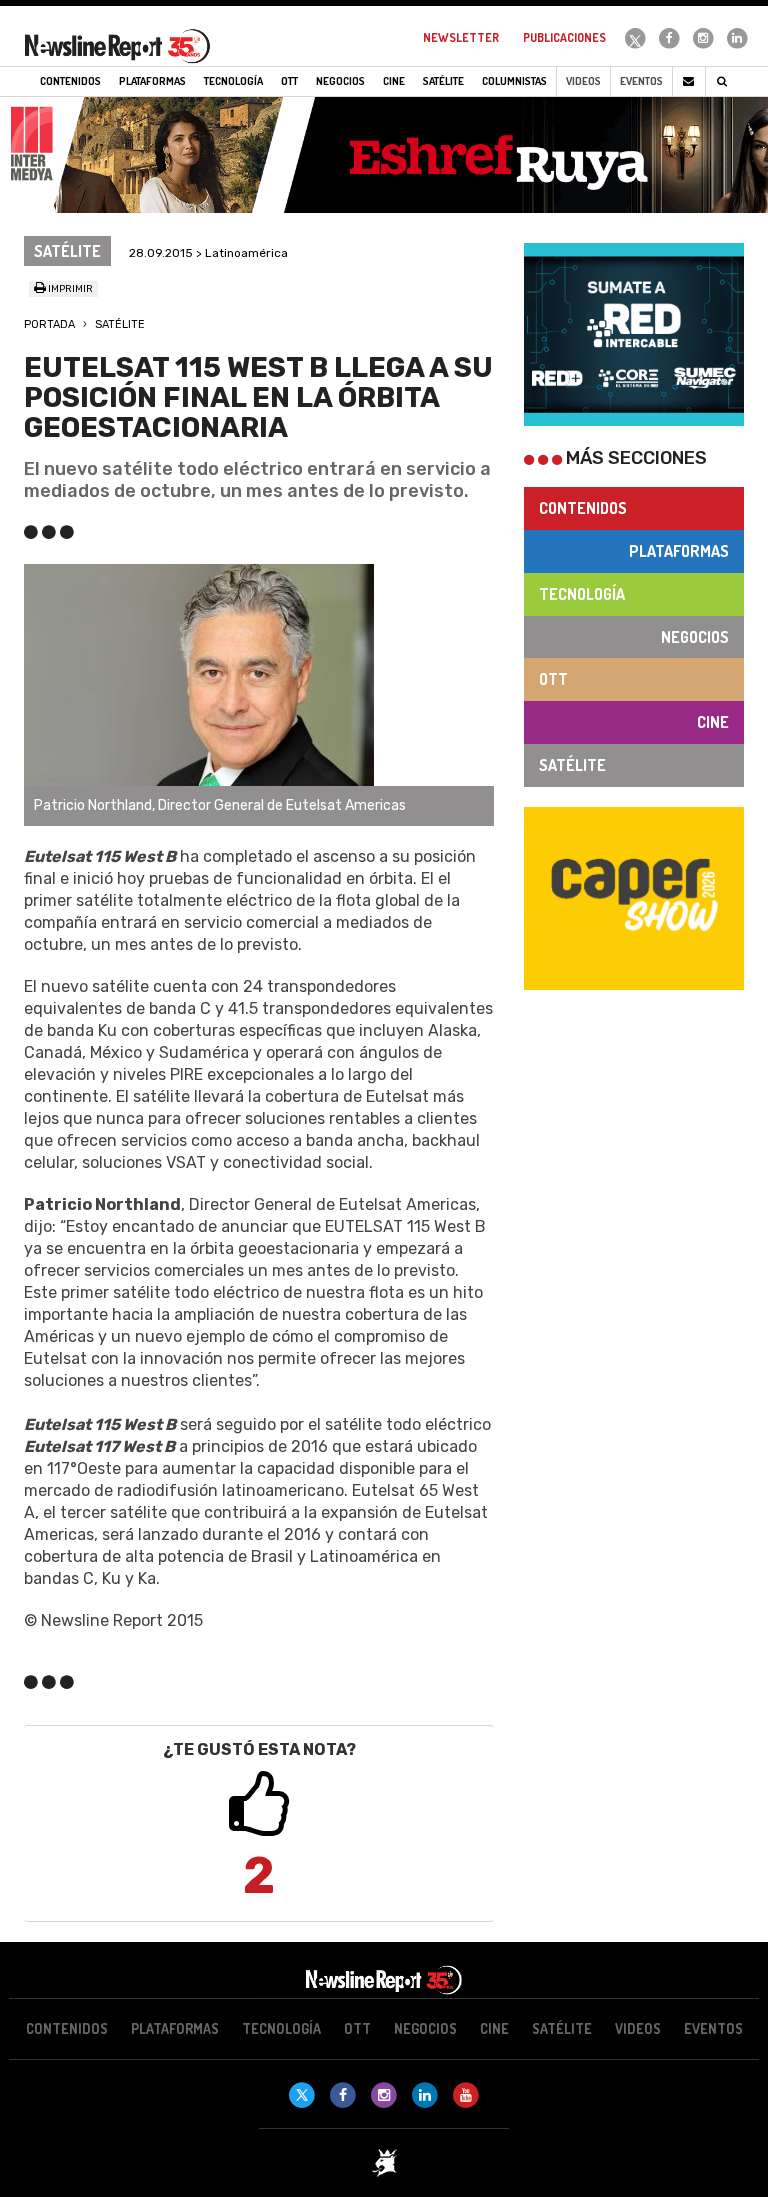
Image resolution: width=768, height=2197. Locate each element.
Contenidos (583, 508)
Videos (583, 81)
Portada (49, 324)
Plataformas (679, 551)
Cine (713, 722)
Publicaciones (564, 37)
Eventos (641, 81)
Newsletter (461, 37)
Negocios (695, 637)
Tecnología (582, 594)
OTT (553, 679)
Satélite (120, 324)
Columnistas (514, 81)
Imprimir (69, 289)
